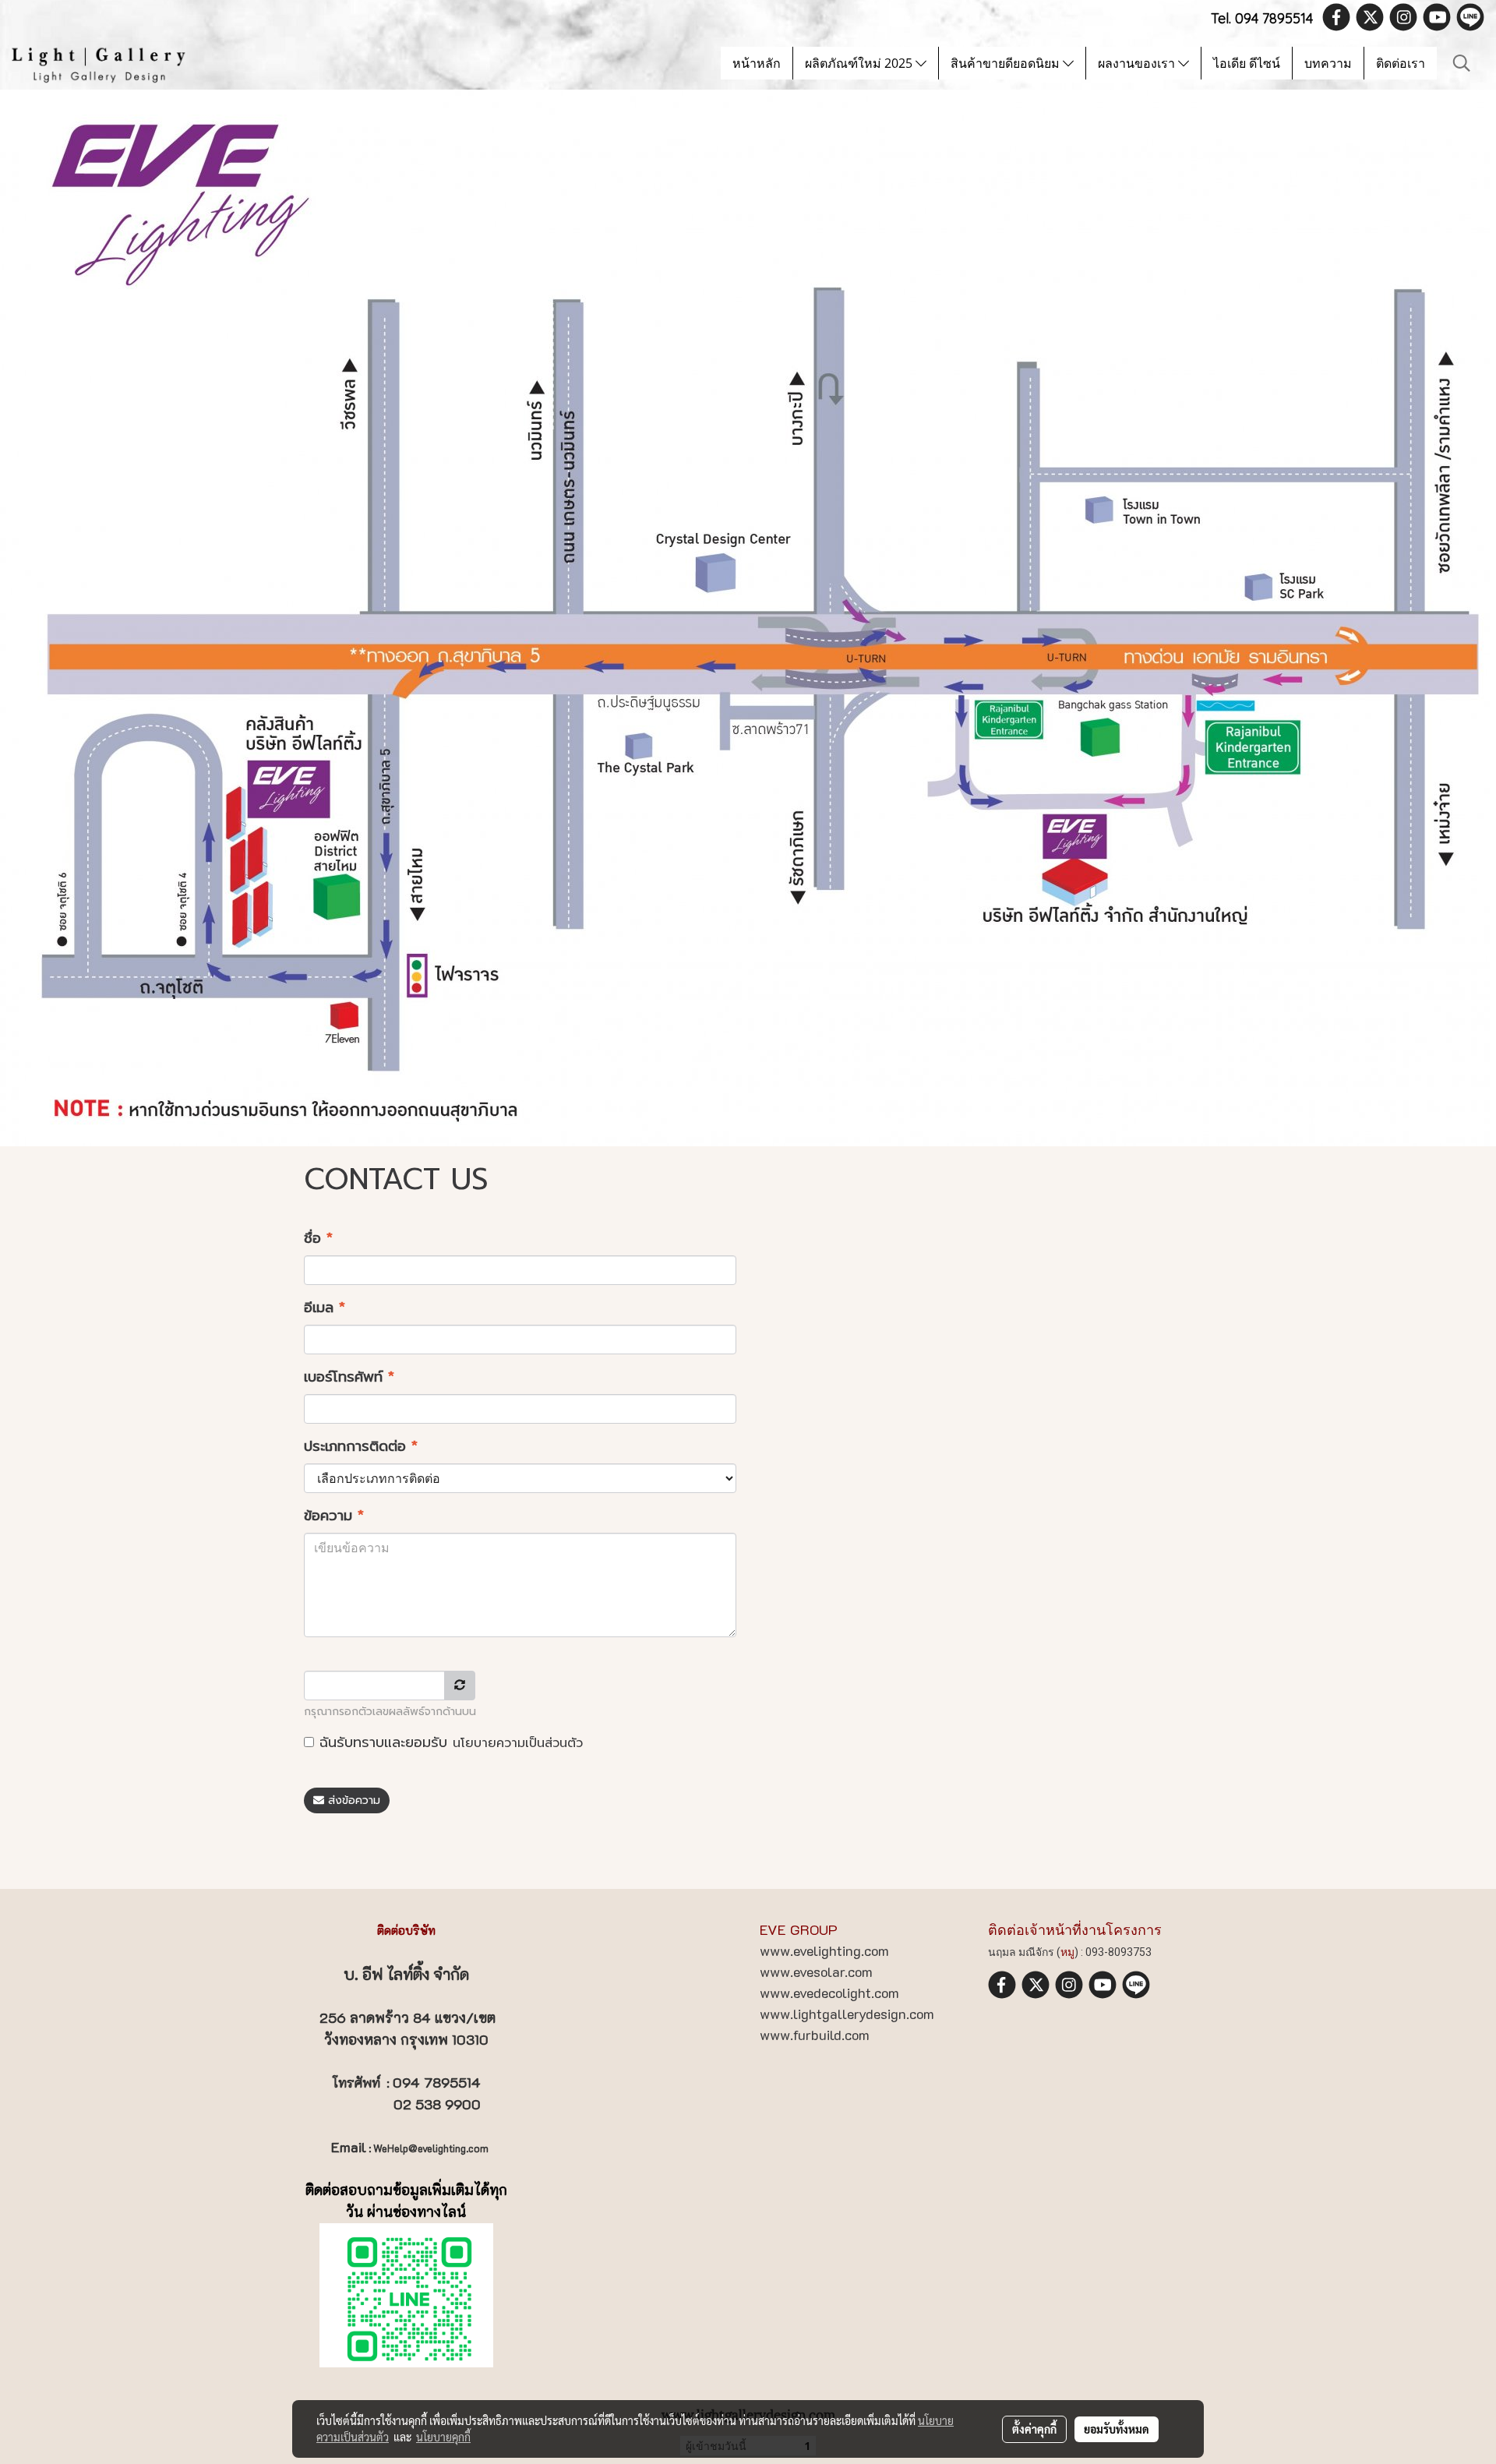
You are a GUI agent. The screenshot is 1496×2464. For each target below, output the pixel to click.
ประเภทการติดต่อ (361, 1447)
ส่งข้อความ (352, 1800)
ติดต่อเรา (1401, 63)
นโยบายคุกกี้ (443, 2437)
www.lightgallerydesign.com (847, 2014)
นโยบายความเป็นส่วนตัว (518, 1743)
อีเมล (325, 1308)
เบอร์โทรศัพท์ (349, 1377)
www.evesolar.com (816, 1972)
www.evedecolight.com (829, 1993)
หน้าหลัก (757, 63)
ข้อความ (334, 1516)
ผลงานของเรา (1138, 63)
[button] (1462, 63)
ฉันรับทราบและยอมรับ (448, 1743)
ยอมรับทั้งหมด (1117, 2429)
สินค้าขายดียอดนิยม (1007, 63)
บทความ (1328, 63)
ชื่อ (318, 1239)
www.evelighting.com (824, 1950)
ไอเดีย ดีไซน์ (1247, 63)
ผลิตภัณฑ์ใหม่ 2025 (860, 63)
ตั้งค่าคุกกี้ (1034, 2429)
